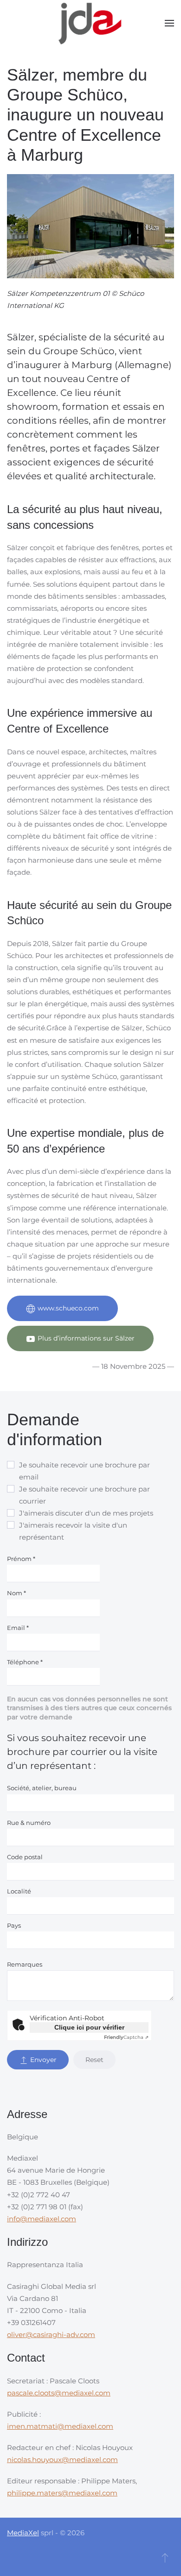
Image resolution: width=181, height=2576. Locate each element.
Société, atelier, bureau (42, 1788)
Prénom (21, 1559)
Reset (94, 2060)
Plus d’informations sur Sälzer (86, 1338)
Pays (14, 1925)
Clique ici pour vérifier (89, 2027)
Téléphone (25, 1662)
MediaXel (23, 2533)
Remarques (25, 1964)
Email (18, 1628)
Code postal (25, 1857)
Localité (19, 1891)
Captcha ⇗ (126, 2037)
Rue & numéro (29, 1823)
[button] (169, 23)
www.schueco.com (68, 1308)
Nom (16, 1593)
